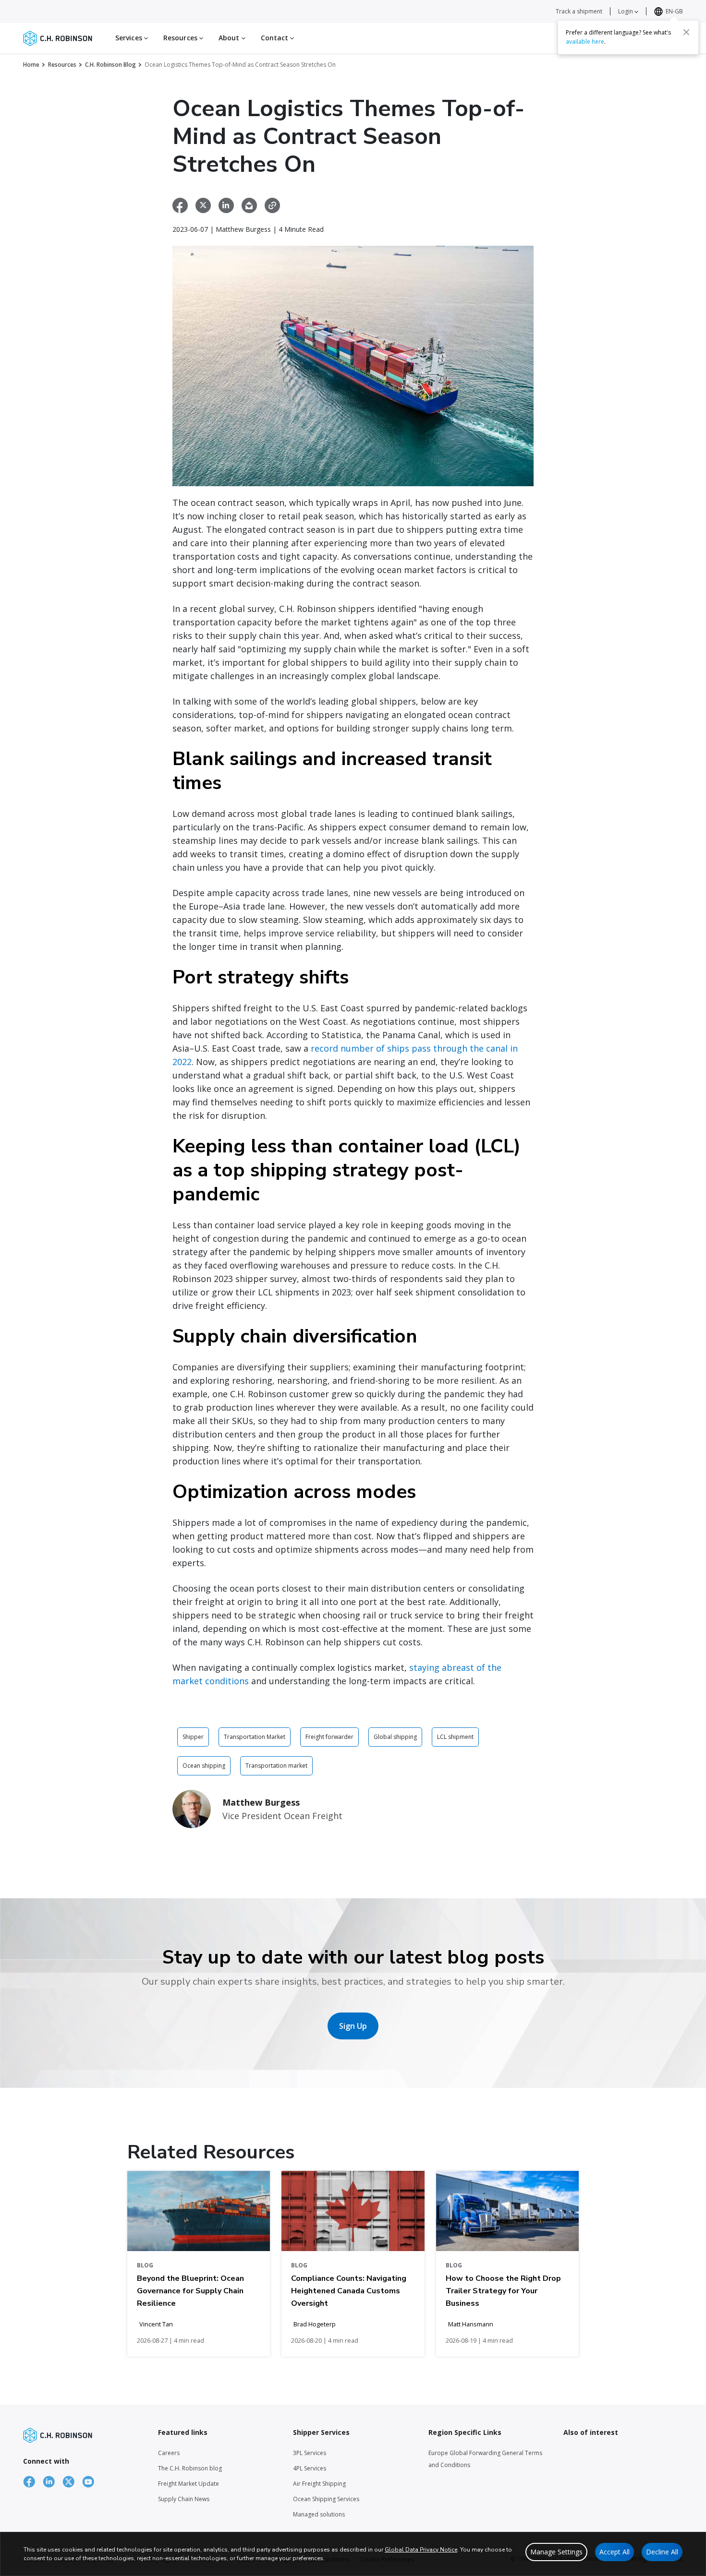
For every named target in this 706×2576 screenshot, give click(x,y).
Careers (169, 2453)
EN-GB (674, 11)
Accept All (615, 2552)
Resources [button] (181, 38)
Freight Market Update (189, 2484)
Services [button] (130, 38)
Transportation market (276, 1766)
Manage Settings (556, 2552)
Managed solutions (319, 2514)
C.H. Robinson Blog (110, 65)
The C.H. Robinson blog (190, 2468)
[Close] (686, 32)
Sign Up (353, 2026)
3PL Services (310, 2453)
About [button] (230, 38)
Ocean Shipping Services (326, 2499)
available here (585, 42)
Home (31, 65)
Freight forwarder (329, 1737)
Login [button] (626, 11)
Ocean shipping (204, 1766)
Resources (62, 65)
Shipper (193, 1737)
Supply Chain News (184, 2499)
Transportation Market (255, 1737)
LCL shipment (455, 1737)
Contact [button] (276, 38)
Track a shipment (579, 11)
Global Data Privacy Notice (421, 2550)
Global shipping (395, 1737)
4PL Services (310, 2468)
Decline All (662, 2552)
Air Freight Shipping (319, 2484)
